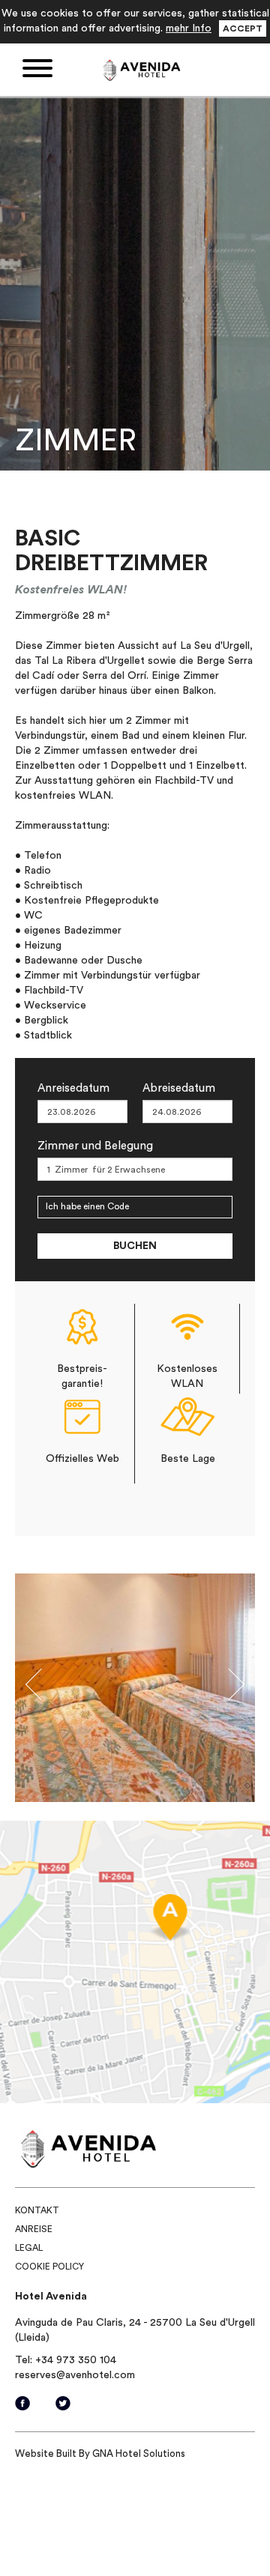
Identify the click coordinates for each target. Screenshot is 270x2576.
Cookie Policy (49, 2267)
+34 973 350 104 (76, 2360)
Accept (243, 28)
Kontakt (37, 2210)
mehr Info (189, 28)
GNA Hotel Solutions (139, 2453)
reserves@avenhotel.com (75, 2375)
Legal (29, 2248)
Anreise (34, 2229)
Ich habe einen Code (87, 1206)
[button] (33, 1688)
